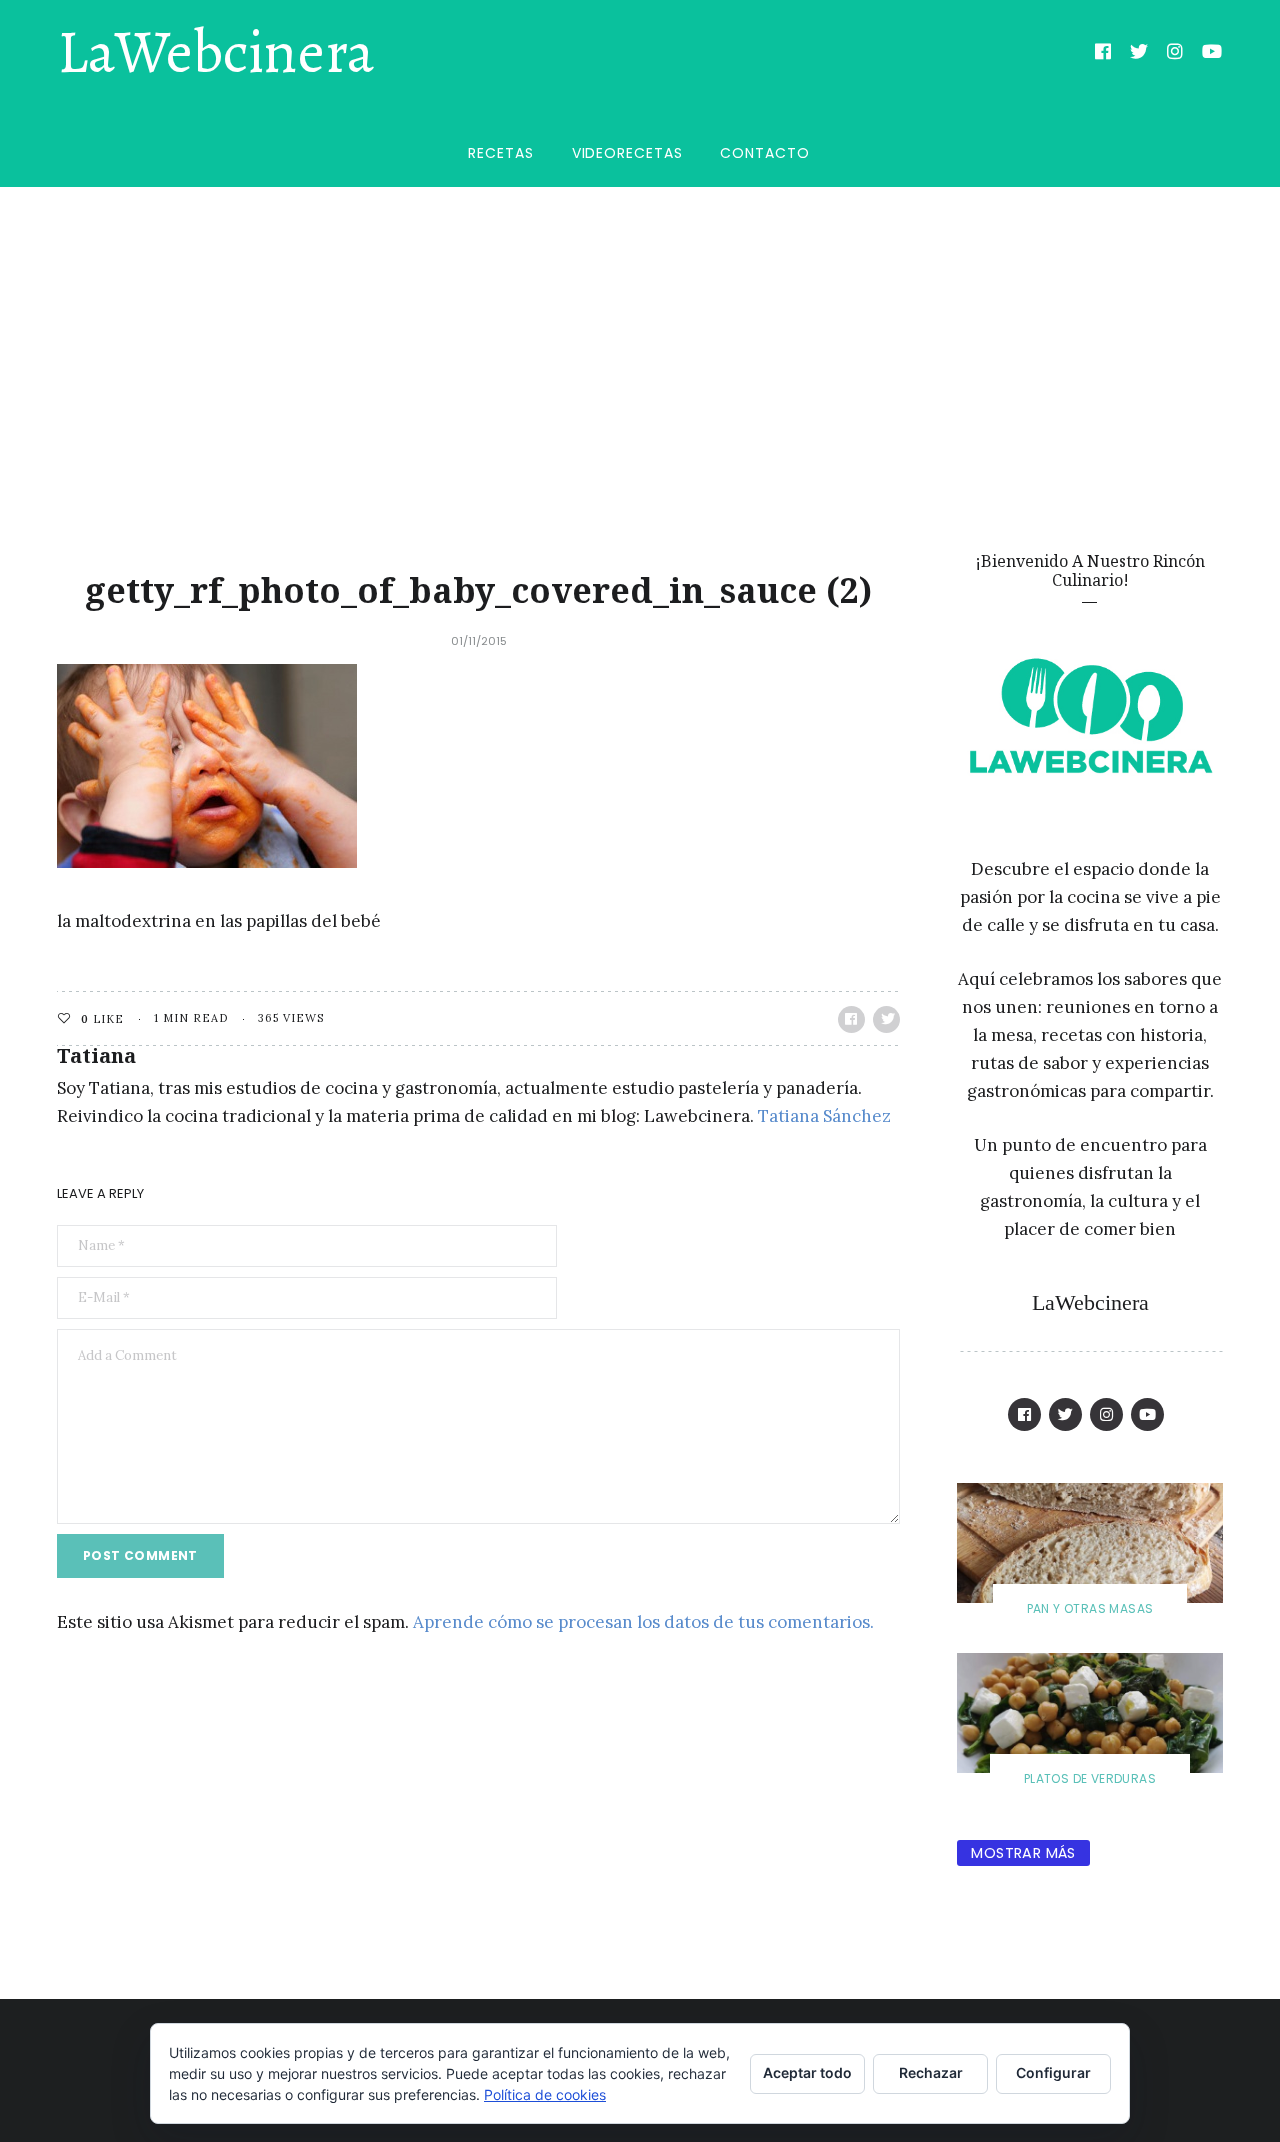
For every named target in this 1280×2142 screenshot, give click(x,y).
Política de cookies (545, 2094)
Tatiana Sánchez (824, 1116)
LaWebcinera (215, 53)
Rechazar (931, 2072)
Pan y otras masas (1090, 1608)
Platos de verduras (1090, 1778)
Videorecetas (627, 153)
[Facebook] (1103, 54)
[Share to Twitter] (886, 1019)
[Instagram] (1175, 54)
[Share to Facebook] (851, 1019)
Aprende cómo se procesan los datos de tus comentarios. (643, 1622)
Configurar (1053, 2072)
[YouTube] (1212, 54)
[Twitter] (1139, 54)
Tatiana (96, 1055)
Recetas (500, 153)
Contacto (764, 153)
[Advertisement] (640, 337)
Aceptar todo (807, 2072)
